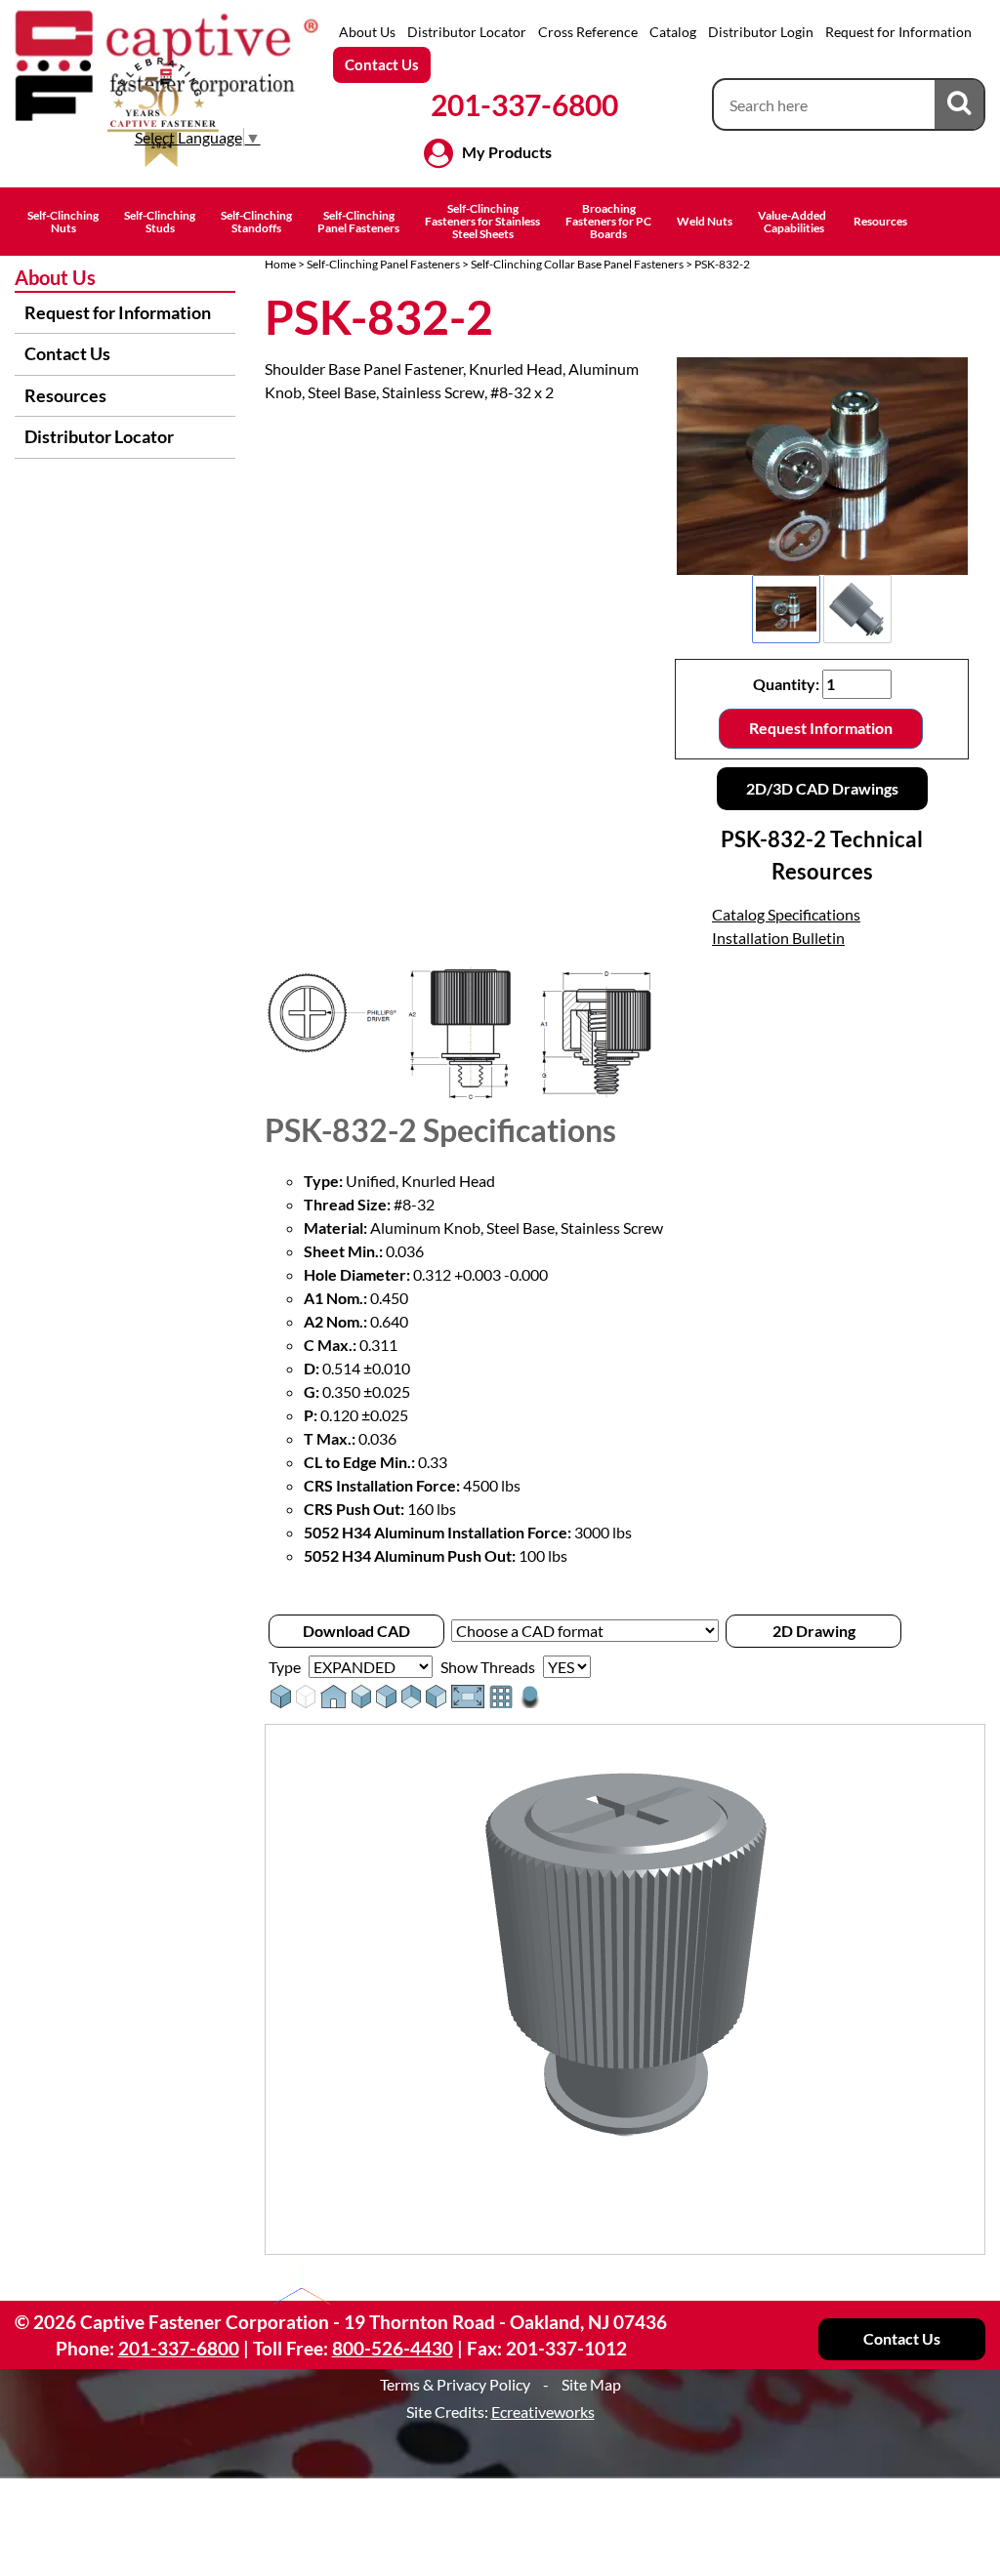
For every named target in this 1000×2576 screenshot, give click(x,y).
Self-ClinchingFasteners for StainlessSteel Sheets (482, 221)
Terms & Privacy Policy (455, 2384)
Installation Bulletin (778, 938)
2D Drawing (814, 1631)
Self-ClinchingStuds (160, 222)
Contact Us (382, 64)
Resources (880, 221)
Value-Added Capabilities (793, 222)
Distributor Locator (467, 32)
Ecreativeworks (543, 2412)
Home (280, 264)
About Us (367, 32)
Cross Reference (588, 32)
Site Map (591, 2384)
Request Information (821, 728)
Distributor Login (761, 32)
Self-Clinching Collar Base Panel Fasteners (577, 264)
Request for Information (898, 32)
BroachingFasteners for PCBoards (608, 221)
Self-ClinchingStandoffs (256, 222)
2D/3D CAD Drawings (822, 788)
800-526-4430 (393, 2348)
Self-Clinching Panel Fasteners (383, 264)
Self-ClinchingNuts (63, 222)
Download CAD (356, 1631)
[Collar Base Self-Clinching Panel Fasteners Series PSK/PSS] (822, 466)
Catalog (673, 32)
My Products (507, 152)
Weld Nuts (705, 221)
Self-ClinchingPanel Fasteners (358, 222)
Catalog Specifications (786, 914)
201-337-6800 (524, 104)
